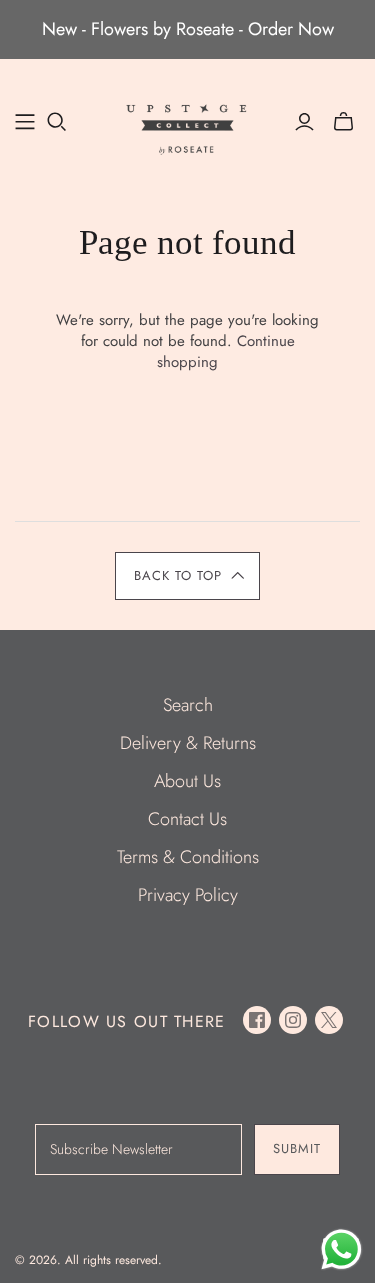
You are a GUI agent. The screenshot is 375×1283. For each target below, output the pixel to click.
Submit (297, 1148)
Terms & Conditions (188, 857)
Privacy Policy (188, 895)
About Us (187, 781)
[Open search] (57, 122)
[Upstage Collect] (187, 126)
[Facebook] (257, 1020)
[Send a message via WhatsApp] (341, 1249)
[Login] (304, 122)
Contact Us (187, 819)
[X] (329, 1020)
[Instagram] (293, 1020)
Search (188, 705)
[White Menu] (25, 122)
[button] (188, 576)
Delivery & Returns (188, 743)
